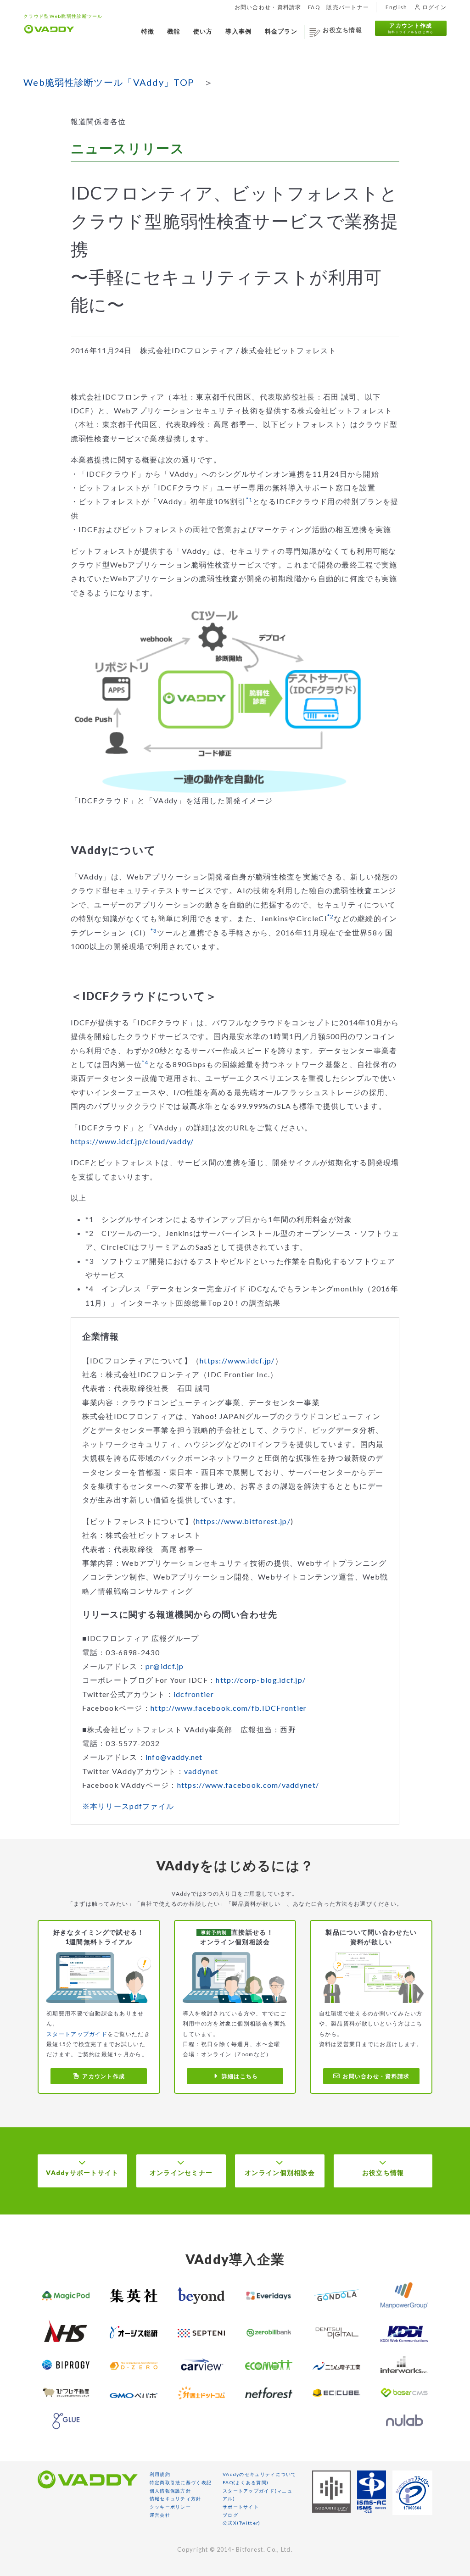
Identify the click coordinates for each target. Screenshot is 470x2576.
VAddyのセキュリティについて (259, 2474)
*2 (331, 916)
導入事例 (238, 32)
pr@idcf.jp (165, 1666)
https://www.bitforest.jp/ (243, 1521)
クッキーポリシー (170, 2507)
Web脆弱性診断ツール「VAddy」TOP (109, 82)
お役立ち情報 (342, 30)
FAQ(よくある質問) (246, 2482)
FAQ (314, 7)
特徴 (148, 32)
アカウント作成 (411, 28)
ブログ (230, 2515)
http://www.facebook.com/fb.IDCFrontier (229, 1708)
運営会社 (160, 2515)
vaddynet (201, 1771)
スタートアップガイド (77, 2034)
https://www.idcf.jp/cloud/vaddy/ (132, 1141)
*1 (249, 499)
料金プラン (281, 32)
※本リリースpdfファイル (128, 1806)
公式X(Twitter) (241, 2523)
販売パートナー (348, 7)
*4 (145, 1062)
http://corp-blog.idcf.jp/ (261, 1680)
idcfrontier (194, 1694)
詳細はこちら (240, 2076)
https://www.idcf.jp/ (237, 1360)
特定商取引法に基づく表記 (181, 2482)
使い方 (203, 32)
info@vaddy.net (174, 1757)
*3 (154, 931)
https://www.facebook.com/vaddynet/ (248, 1785)
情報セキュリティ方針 (176, 2498)
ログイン (433, 7)
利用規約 (160, 2474)
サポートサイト (241, 2507)
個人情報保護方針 (170, 2491)
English (397, 7)
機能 (174, 32)
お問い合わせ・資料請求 (268, 7)
